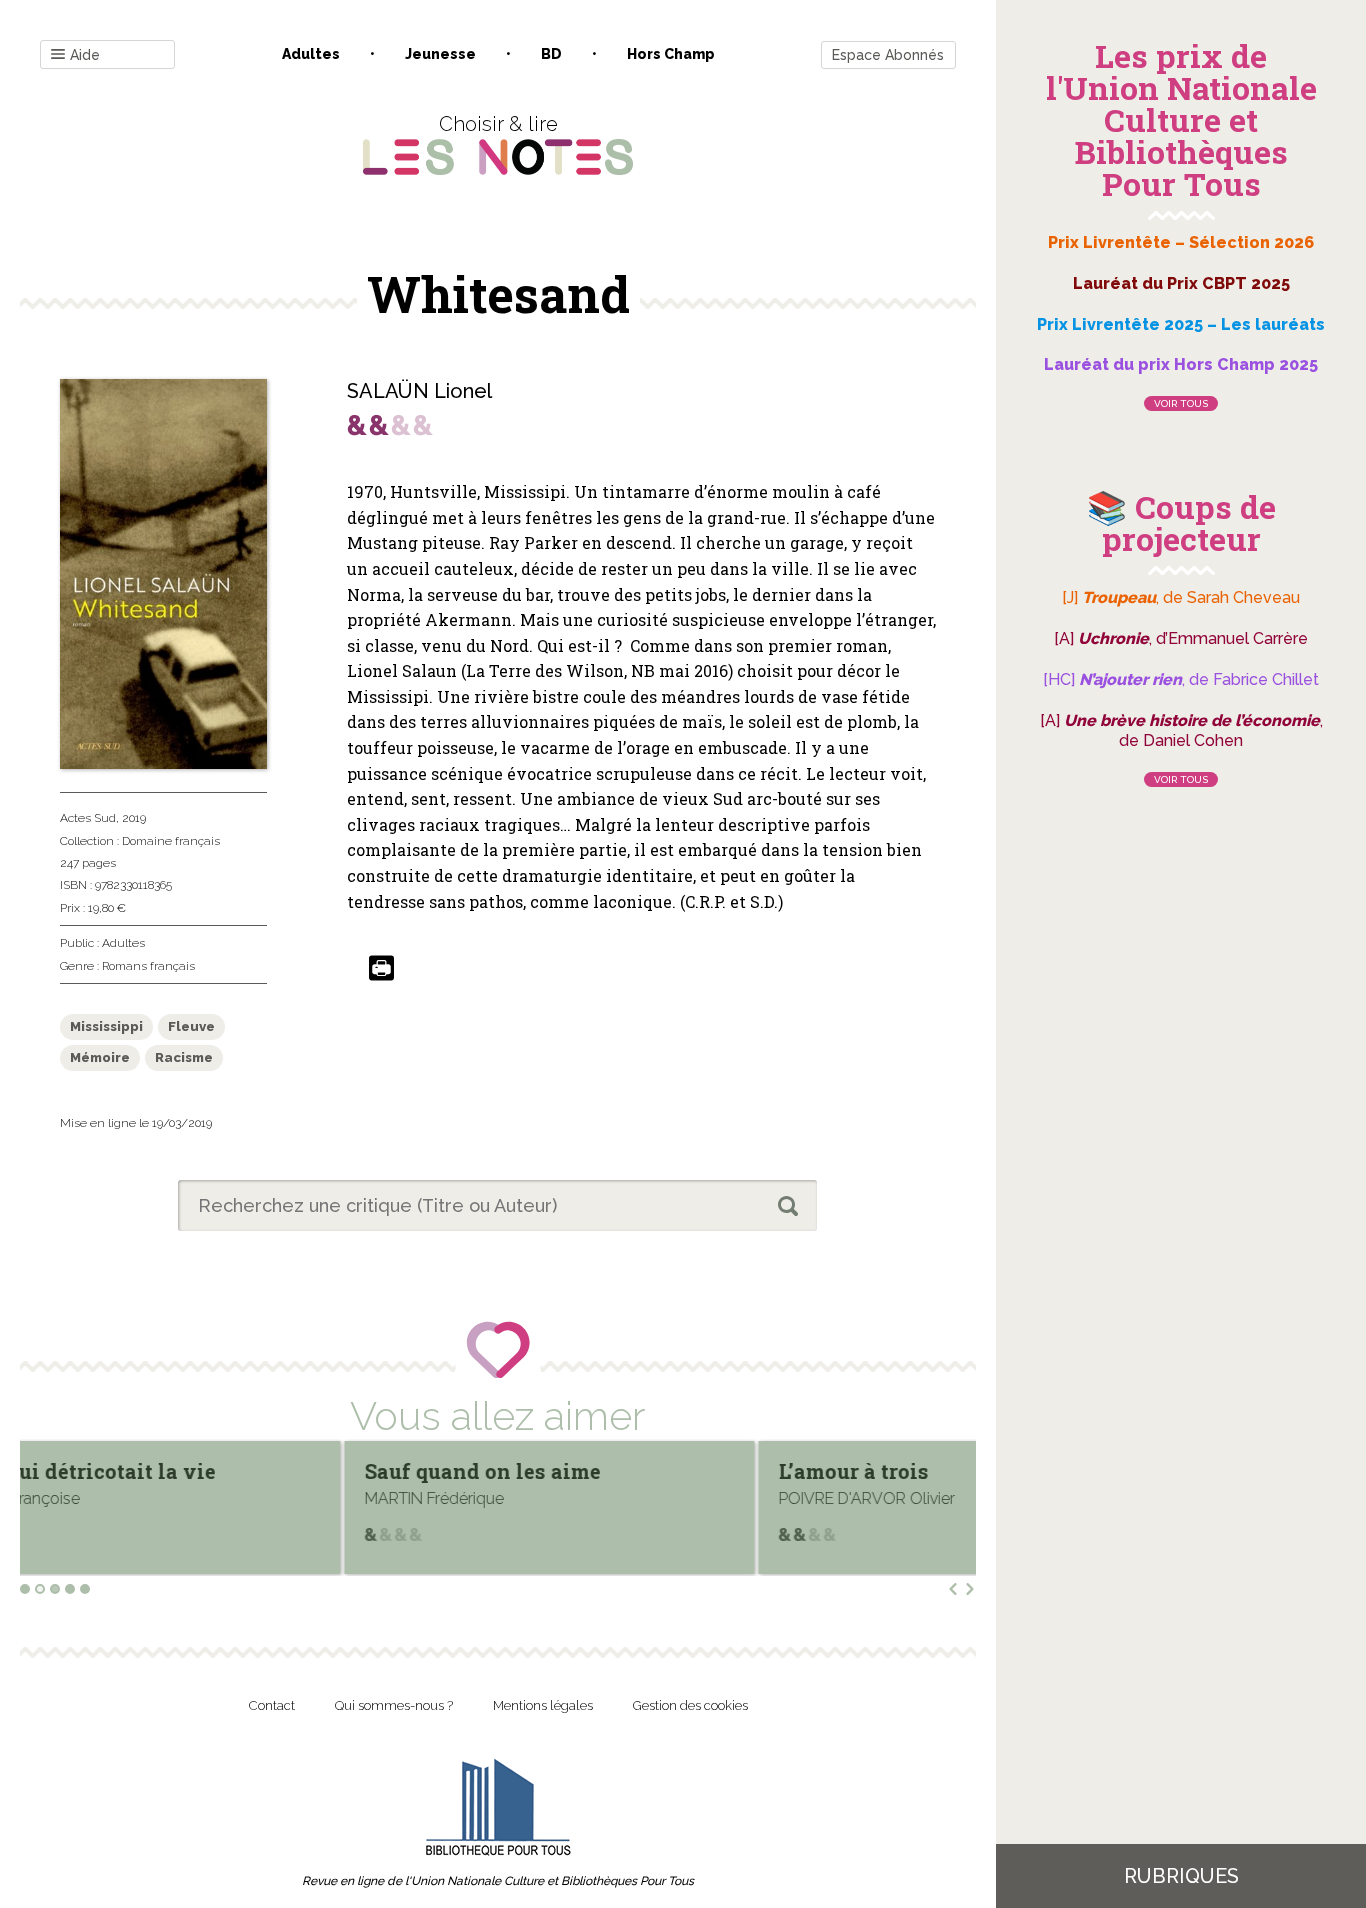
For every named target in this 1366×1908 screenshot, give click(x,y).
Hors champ (671, 54)
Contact (272, 1705)
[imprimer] (381, 969)
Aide (85, 55)
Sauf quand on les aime (160, 1471)
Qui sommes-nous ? (394, 1705)
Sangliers (919, 1471)
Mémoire (100, 1057)
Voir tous (1181, 403)
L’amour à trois (531, 1471)
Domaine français (171, 841)
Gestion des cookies (690, 1705)
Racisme (184, 1057)
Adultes (311, 54)
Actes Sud (88, 818)
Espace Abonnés (888, 55)
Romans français (148, 966)
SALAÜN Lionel (419, 391)
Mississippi (106, 1026)
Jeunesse (440, 54)
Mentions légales (543, 1705)
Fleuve (191, 1026)
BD (551, 54)
